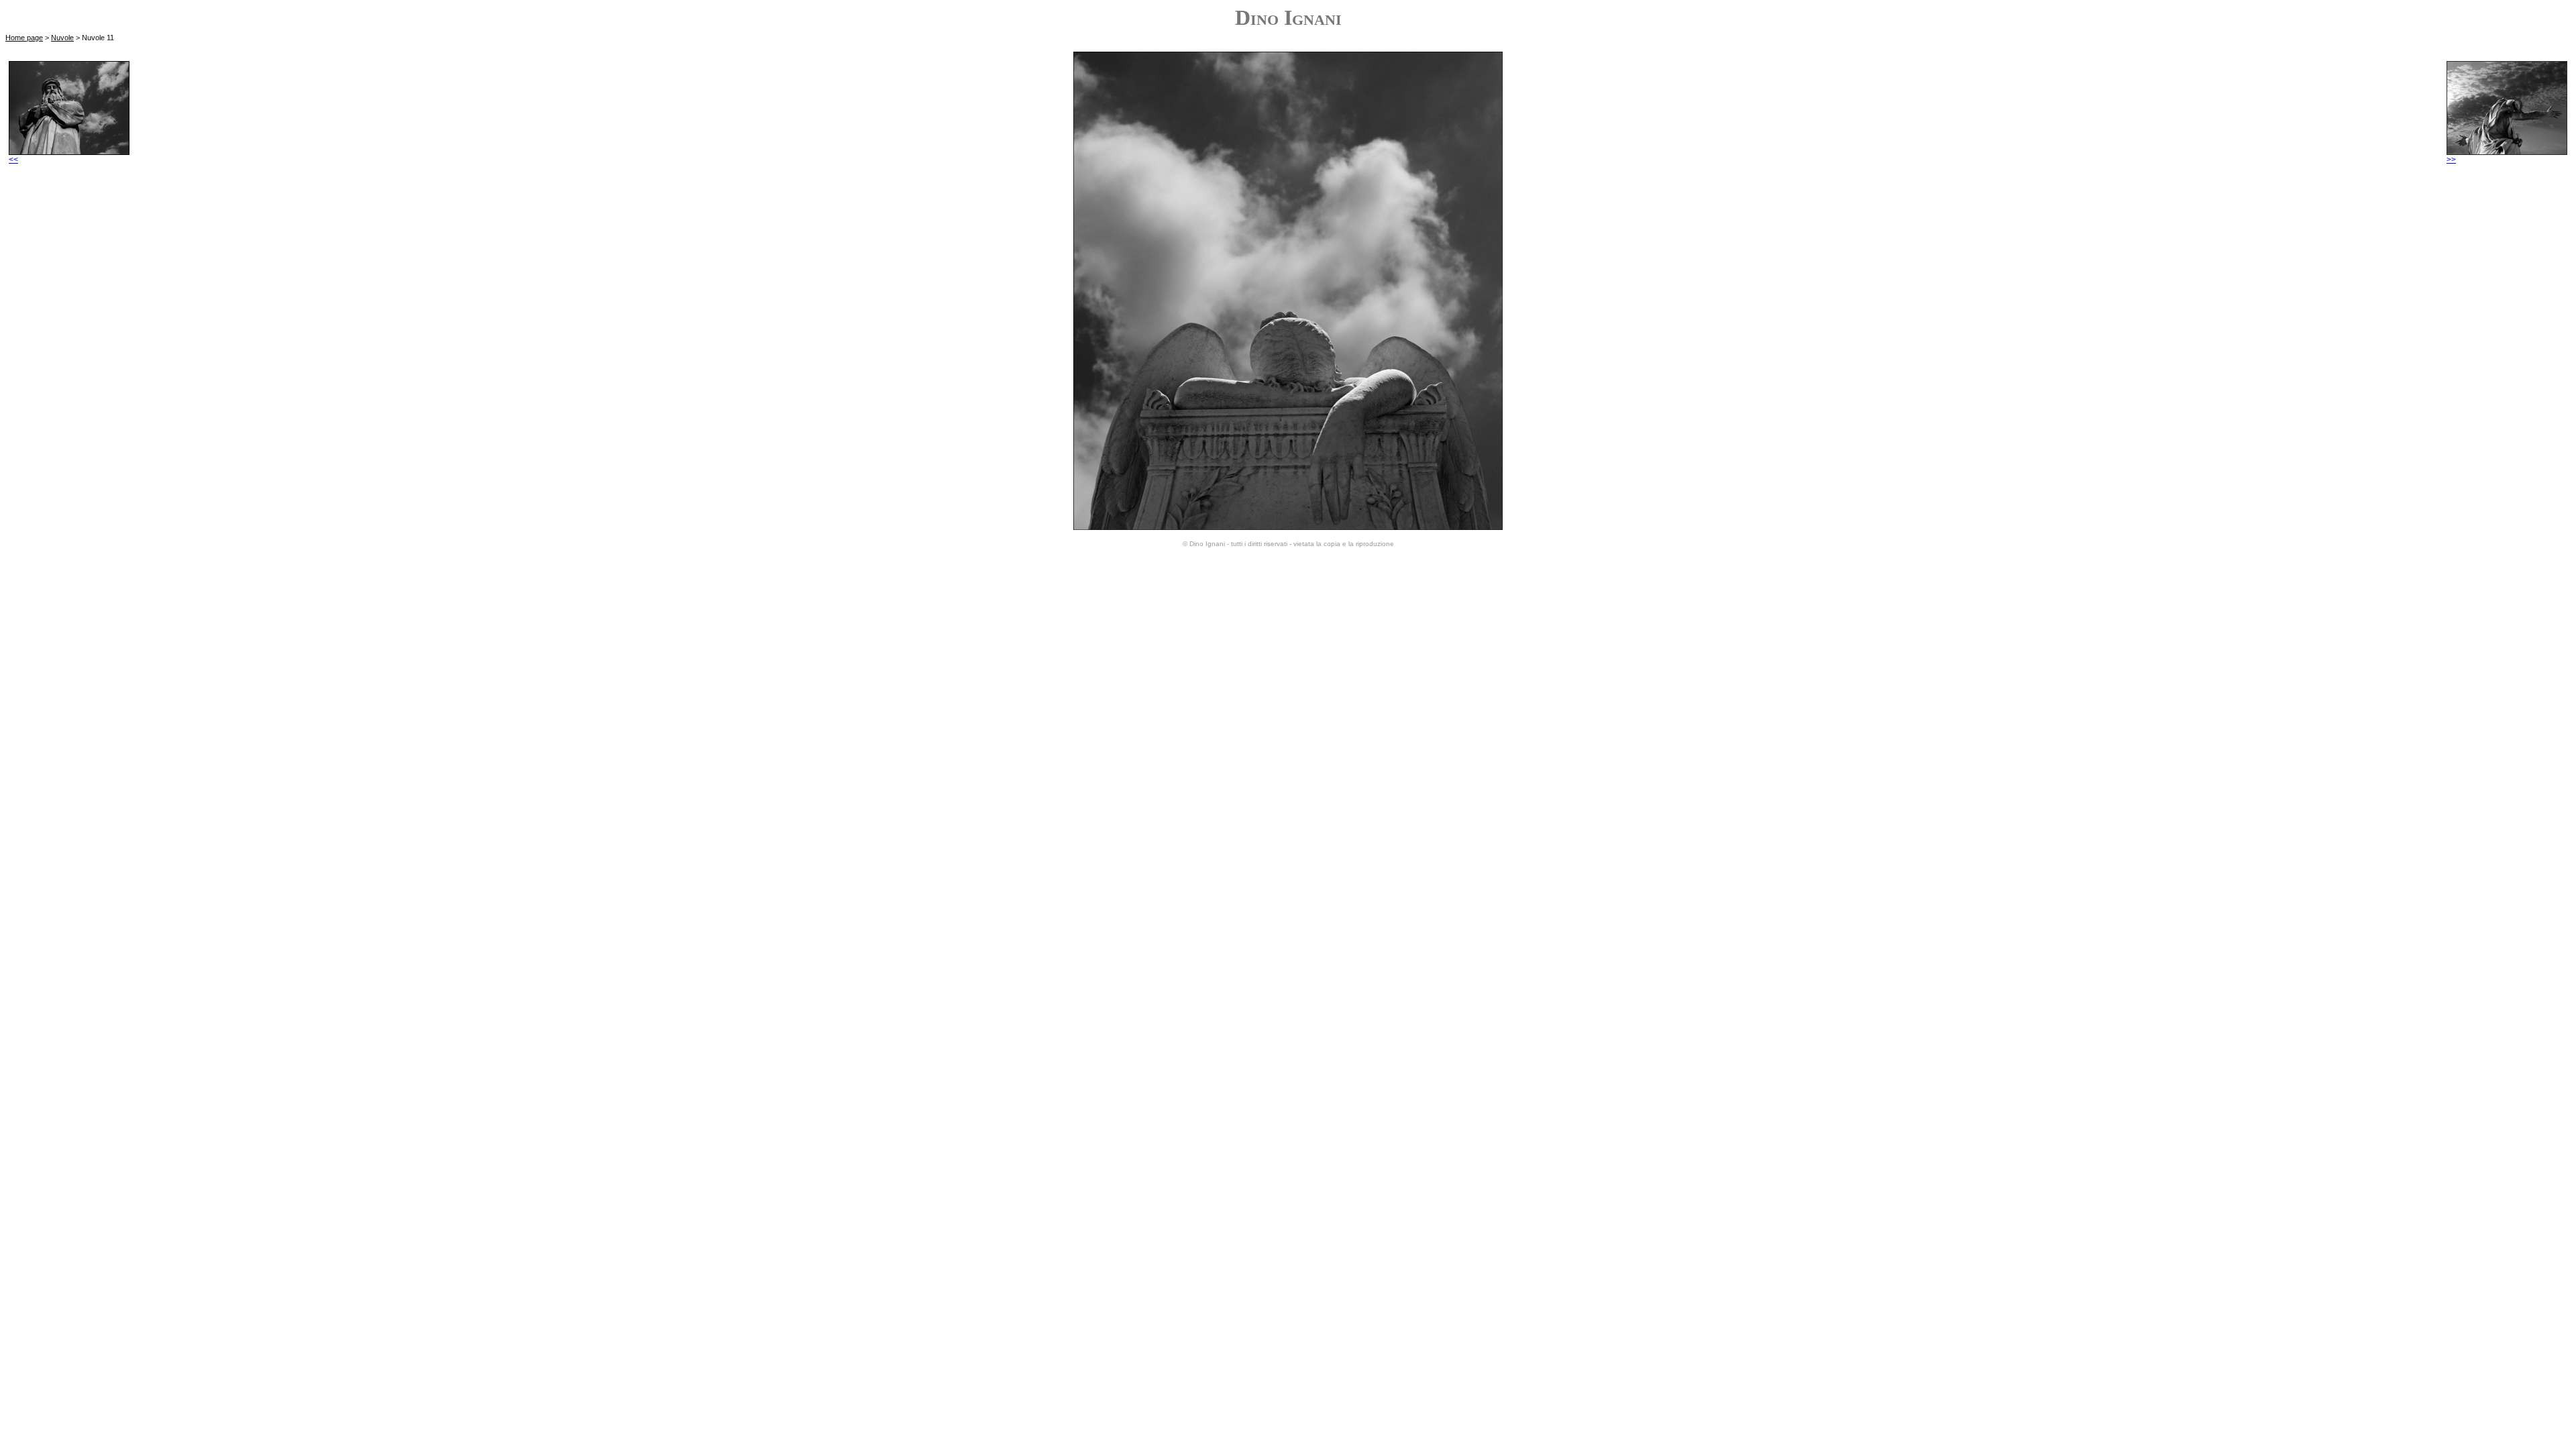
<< (13, 160)
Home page (24, 38)
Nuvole (62, 38)
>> (2451, 160)
